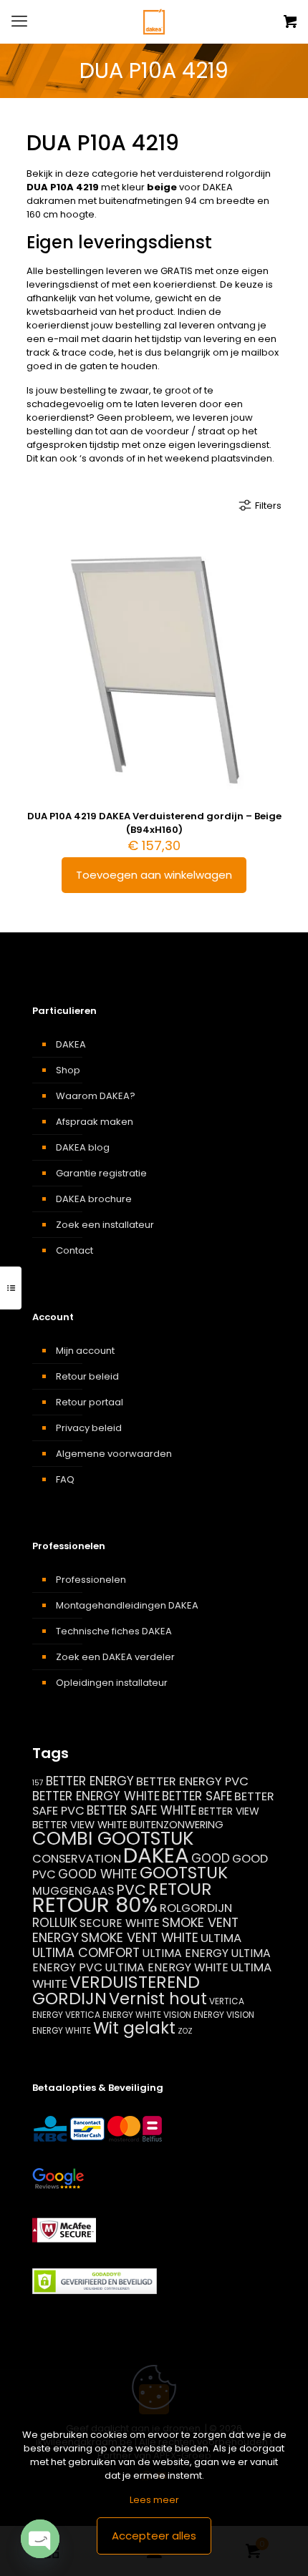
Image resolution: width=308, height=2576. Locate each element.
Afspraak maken (95, 1122)
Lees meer (154, 2500)
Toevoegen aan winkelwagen (154, 875)
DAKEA (71, 1044)
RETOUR (180, 1889)
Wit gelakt (134, 2028)
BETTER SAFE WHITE (141, 1810)
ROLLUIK (55, 1923)
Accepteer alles (154, 2536)
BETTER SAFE (197, 1796)
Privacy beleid (89, 1428)
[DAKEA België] (154, 21)
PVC (131, 1890)
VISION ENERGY (194, 2015)
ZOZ (185, 2031)
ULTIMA (221, 1938)
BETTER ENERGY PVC (192, 1781)
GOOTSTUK (184, 1873)
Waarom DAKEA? (96, 1096)
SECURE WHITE (120, 1923)
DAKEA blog (83, 1147)
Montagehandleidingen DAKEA (127, 1605)
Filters (268, 506)
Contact (74, 1250)
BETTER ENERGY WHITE (96, 1796)
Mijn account (85, 1351)
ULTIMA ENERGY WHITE (167, 1967)
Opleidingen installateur (112, 1683)
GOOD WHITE (98, 1874)
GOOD (211, 1858)
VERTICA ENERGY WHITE (113, 2015)
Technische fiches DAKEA (114, 1631)
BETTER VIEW (229, 1811)
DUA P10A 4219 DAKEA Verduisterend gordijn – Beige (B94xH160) (154, 823)
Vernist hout (158, 1999)
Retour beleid (87, 1376)
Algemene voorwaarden (114, 1454)
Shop (68, 1070)
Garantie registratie (101, 1173)
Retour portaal (90, 1402)
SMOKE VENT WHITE (140, 1937)
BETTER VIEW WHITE (80, 1825)
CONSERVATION (77, 1859)
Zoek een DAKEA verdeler (115, 1657)
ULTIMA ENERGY (185, 1953)
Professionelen (91, 1580)
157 (38, 1783)
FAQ (65, 1479)
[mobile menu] (19, 21)
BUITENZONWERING (177, 1825)
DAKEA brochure (94, 1199)
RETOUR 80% (95, 1905)
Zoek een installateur (105, 1225)
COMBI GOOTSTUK (113, 1838)
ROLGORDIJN (196, 1908)
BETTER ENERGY (90, 1781)
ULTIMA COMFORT (86, 1952)
